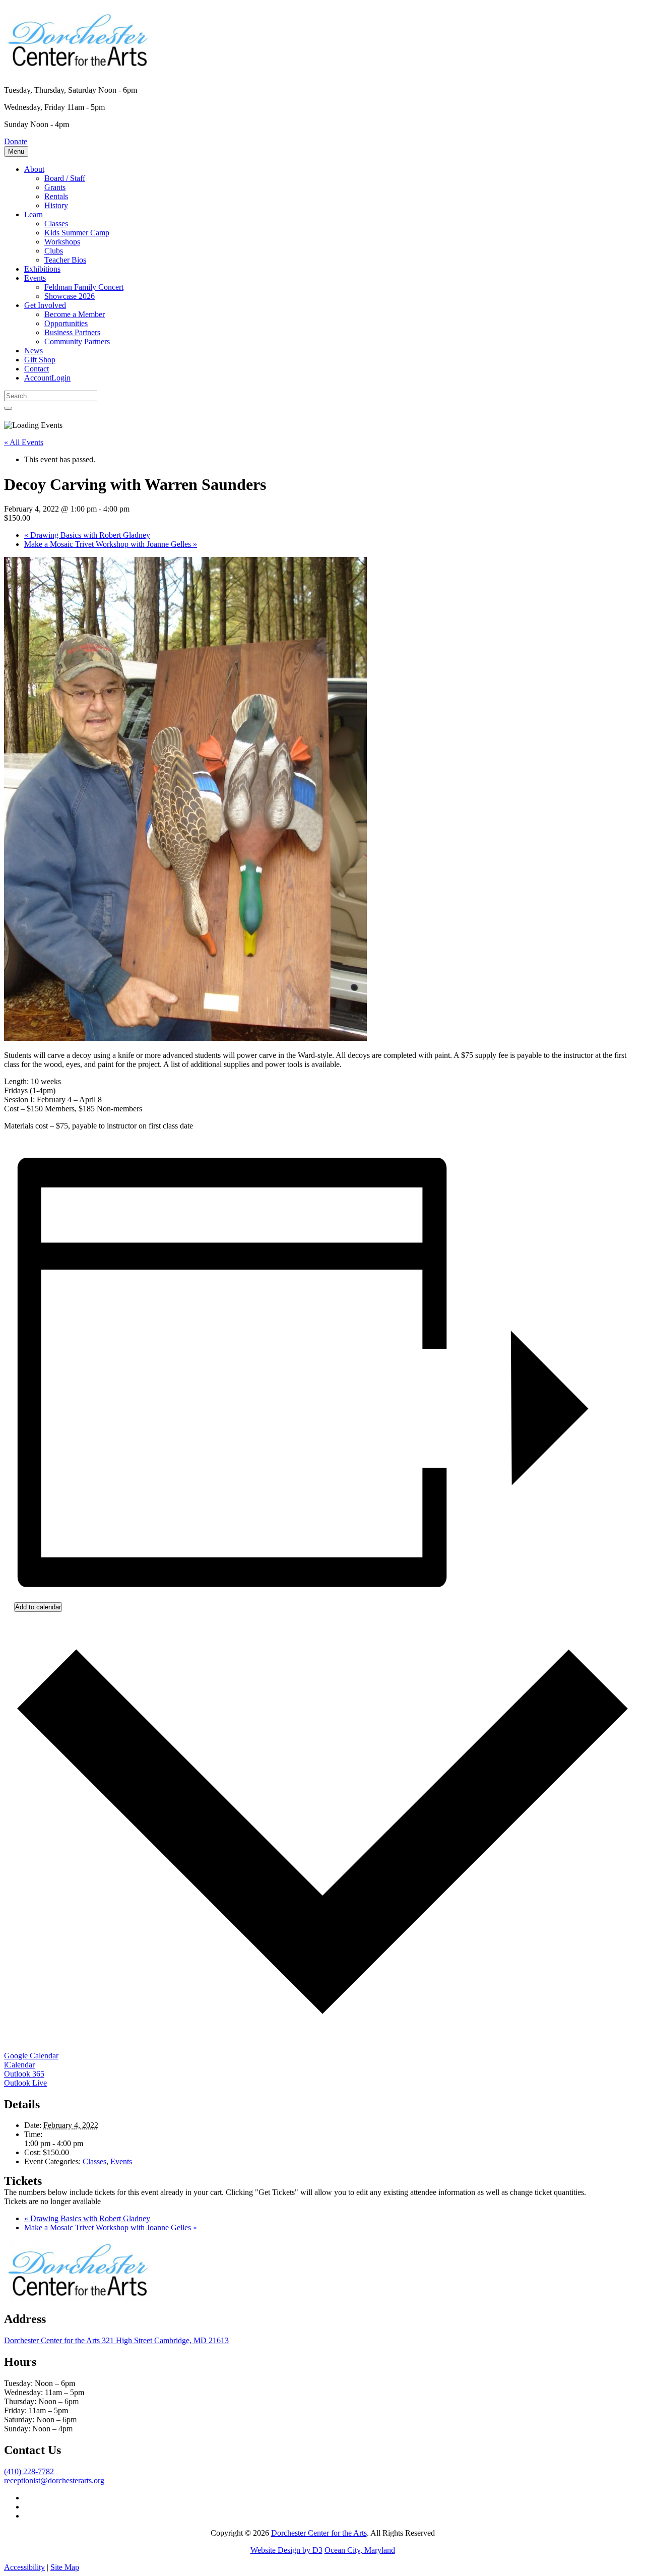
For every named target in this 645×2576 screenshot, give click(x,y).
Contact (37, 369)
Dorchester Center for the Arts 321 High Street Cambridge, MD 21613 (116, 2340)
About (34, 169)
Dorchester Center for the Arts (319, 2533)
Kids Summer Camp (77, 233)
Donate (16, 141)
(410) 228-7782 (29, 2471)
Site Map (65, 2567)
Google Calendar (31, 2056)
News (34, 351)
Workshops (62, 242)
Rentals (56, 196)
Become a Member (75, 314)
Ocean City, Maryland (360, 2550)
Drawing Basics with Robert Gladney (87, 535)
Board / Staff (65, 178)
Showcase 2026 (70, 296)
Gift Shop (40, 360)
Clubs (54, 251)
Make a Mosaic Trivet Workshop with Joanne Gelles (111, 544)
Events (35, 278)
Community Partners (77, 341)
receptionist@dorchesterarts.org (54, 2480)
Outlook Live (25, 2083)
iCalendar (19, 2065)
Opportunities (66, 323)
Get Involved (45, 305)
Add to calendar (38, 1607)
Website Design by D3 (286, 2550)
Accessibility (24, 2567)
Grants (55, 187)
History (56, 205)
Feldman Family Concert (84, 287)
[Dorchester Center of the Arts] (80, 65)
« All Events (24, 442)
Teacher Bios (65, 260)
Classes (56, 224)
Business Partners (72, 332)
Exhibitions (42, 269)
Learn (34, 214)
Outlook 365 (24, 2074)
